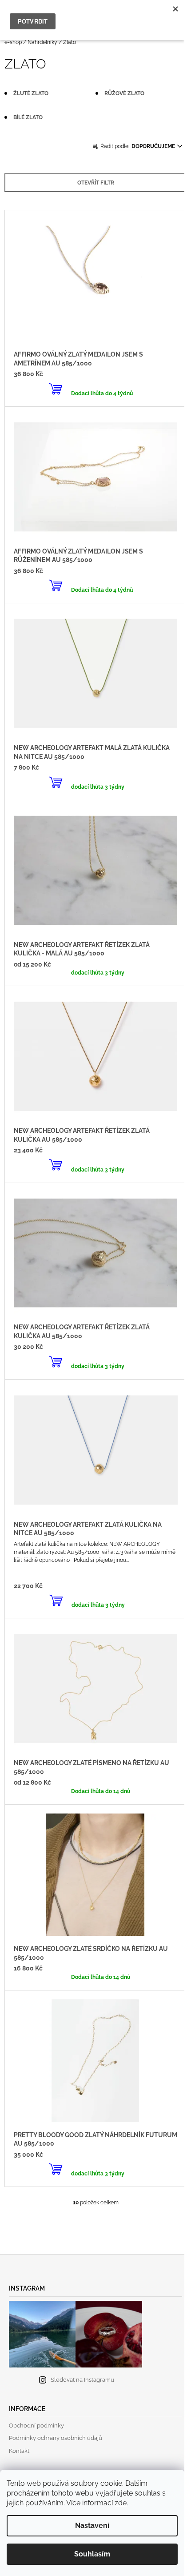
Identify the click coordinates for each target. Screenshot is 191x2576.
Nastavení (92, 2526)
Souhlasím (92, 2554)
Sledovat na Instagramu (82, 2380)
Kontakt (19, 2451)
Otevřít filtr (96, 183)
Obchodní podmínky (36, 2426)
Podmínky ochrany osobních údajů (56, 2438)
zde (121, 2503)
